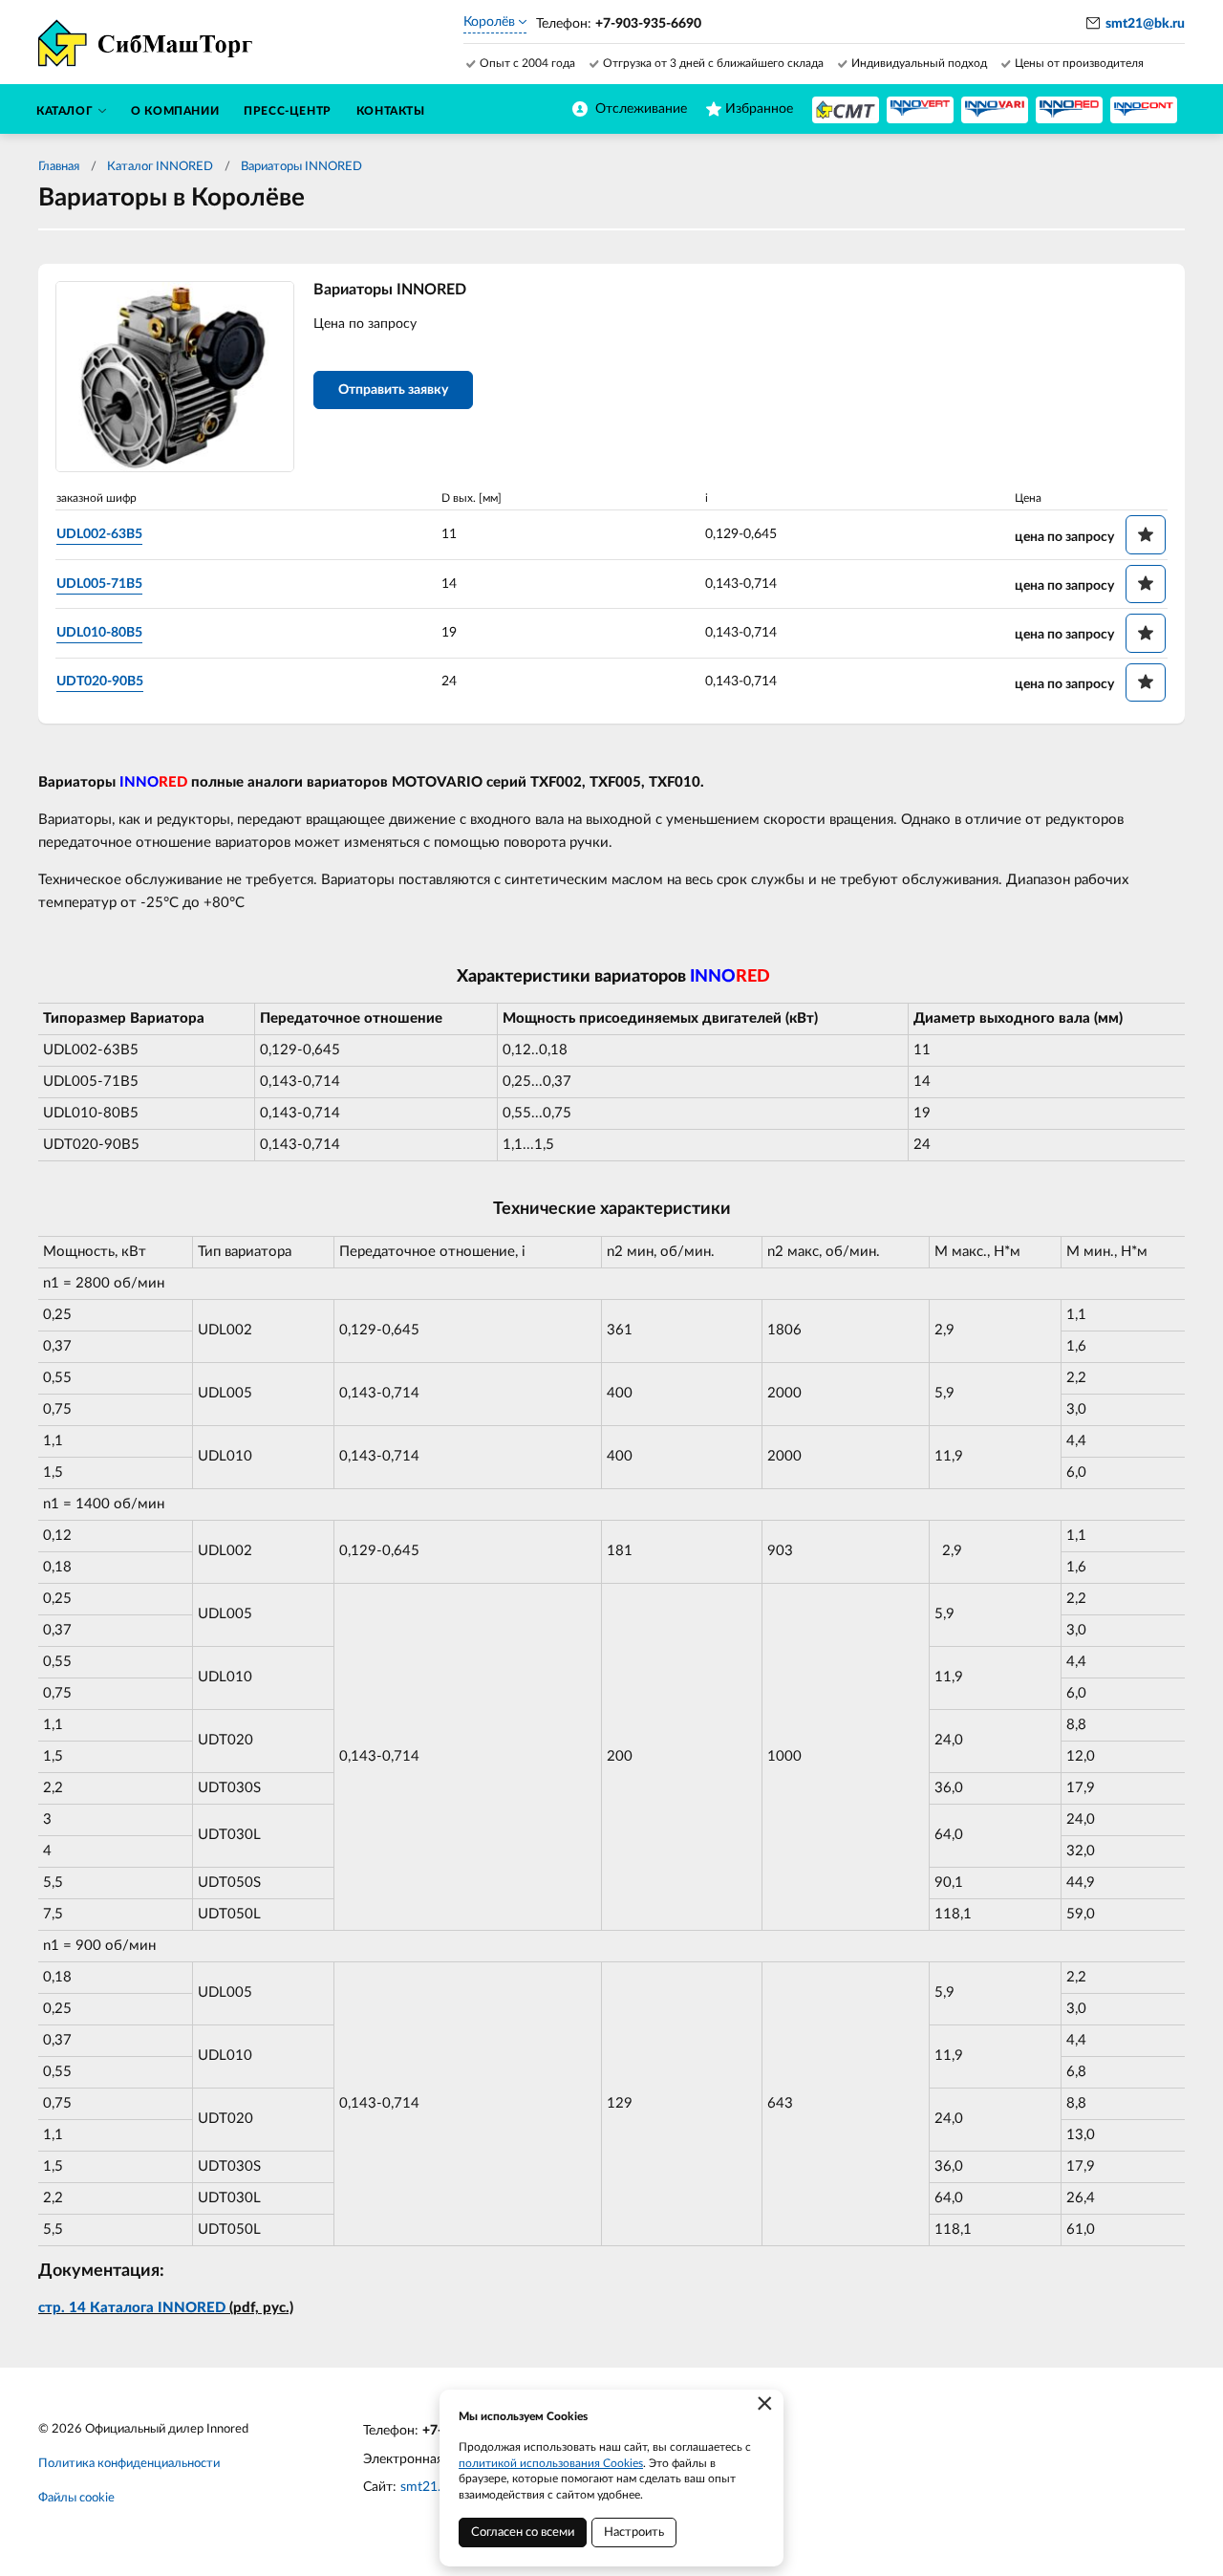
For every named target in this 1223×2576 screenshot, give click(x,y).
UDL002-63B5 (99, 534)
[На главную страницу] (846, 110)
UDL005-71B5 (99, 584)
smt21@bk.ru (1145, 24)
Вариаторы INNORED (301, 167)
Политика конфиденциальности (129, 2464)
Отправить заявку (393, 390)
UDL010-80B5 (99, 633)
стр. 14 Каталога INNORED (132, 2308)
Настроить (634, 2533)
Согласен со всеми (523, 2533)
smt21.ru (427, 2487)
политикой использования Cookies (551, 2463)
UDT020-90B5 (100, 682)
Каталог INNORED (160, 167)
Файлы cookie (76, 2498)
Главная (59, 167)
